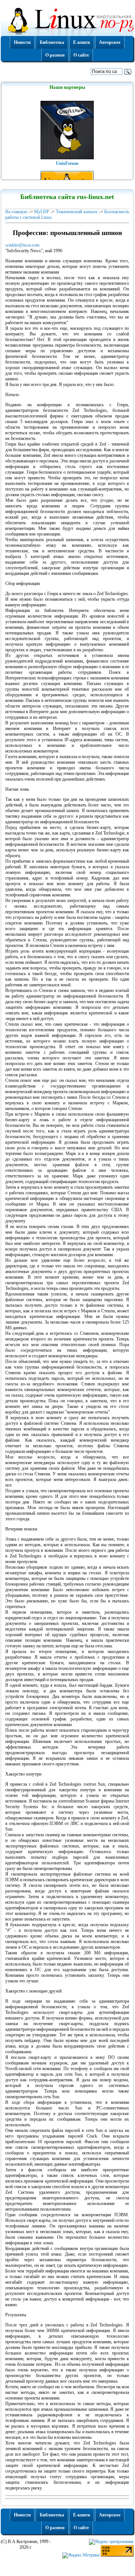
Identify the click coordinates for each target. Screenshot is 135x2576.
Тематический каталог (77, 212)
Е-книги (82, 42)
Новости (22, 42)
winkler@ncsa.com (22, 245)
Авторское (110, 42)
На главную (16, 212)
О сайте (81, 55)
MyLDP (42, 212)
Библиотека (52, 42)
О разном (55, 55)
